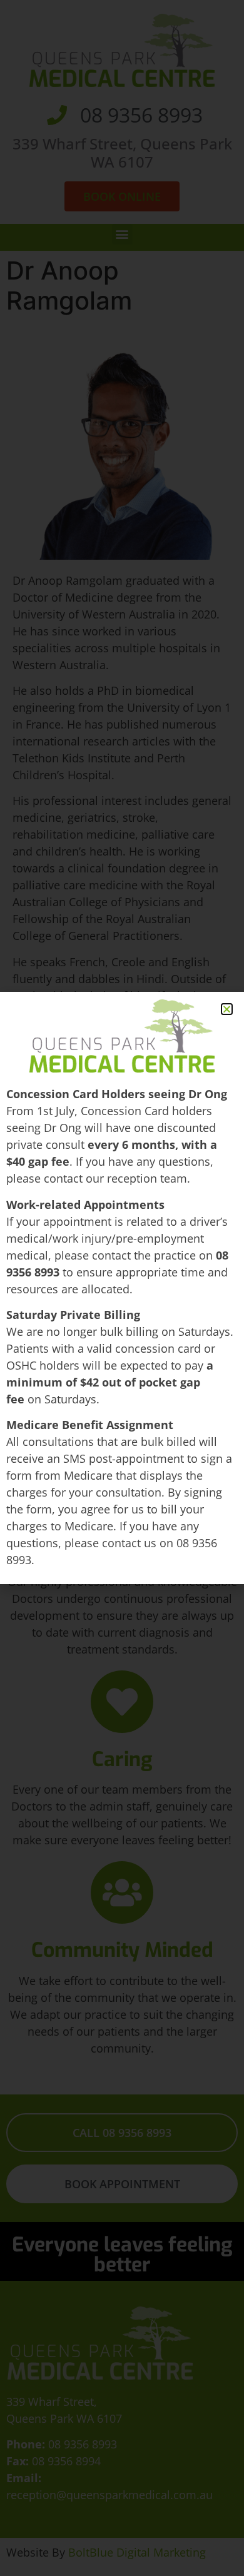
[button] (227, 1009)
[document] (122, 1288)
